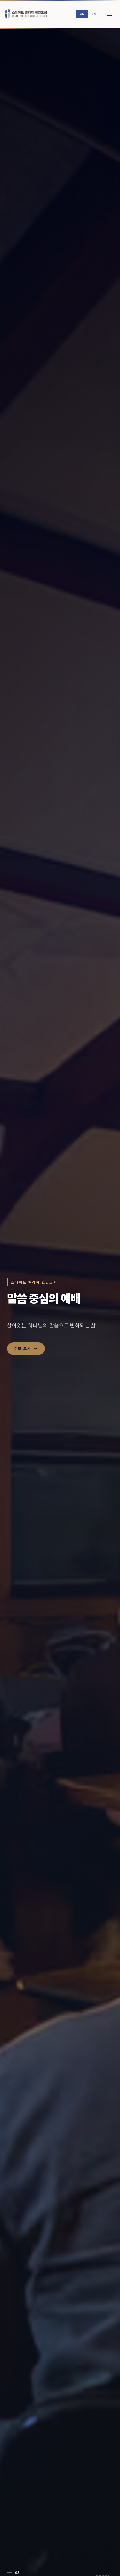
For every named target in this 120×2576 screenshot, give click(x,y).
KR (82, 14)
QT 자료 (22, 1358)
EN (94, 14)
